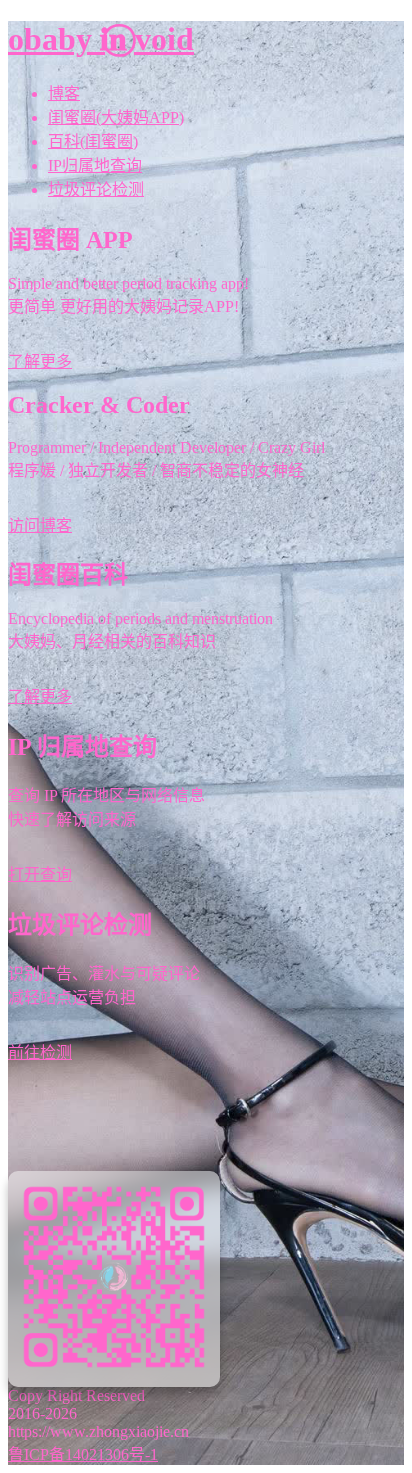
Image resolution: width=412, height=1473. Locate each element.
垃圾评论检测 (96, 189)
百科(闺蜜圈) (93, 141)
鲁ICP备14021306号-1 (83, 1454)
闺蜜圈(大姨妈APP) (116, 117)
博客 (64, 93)
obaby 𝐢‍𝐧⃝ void (101, 39)
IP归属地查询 (95, 165)
